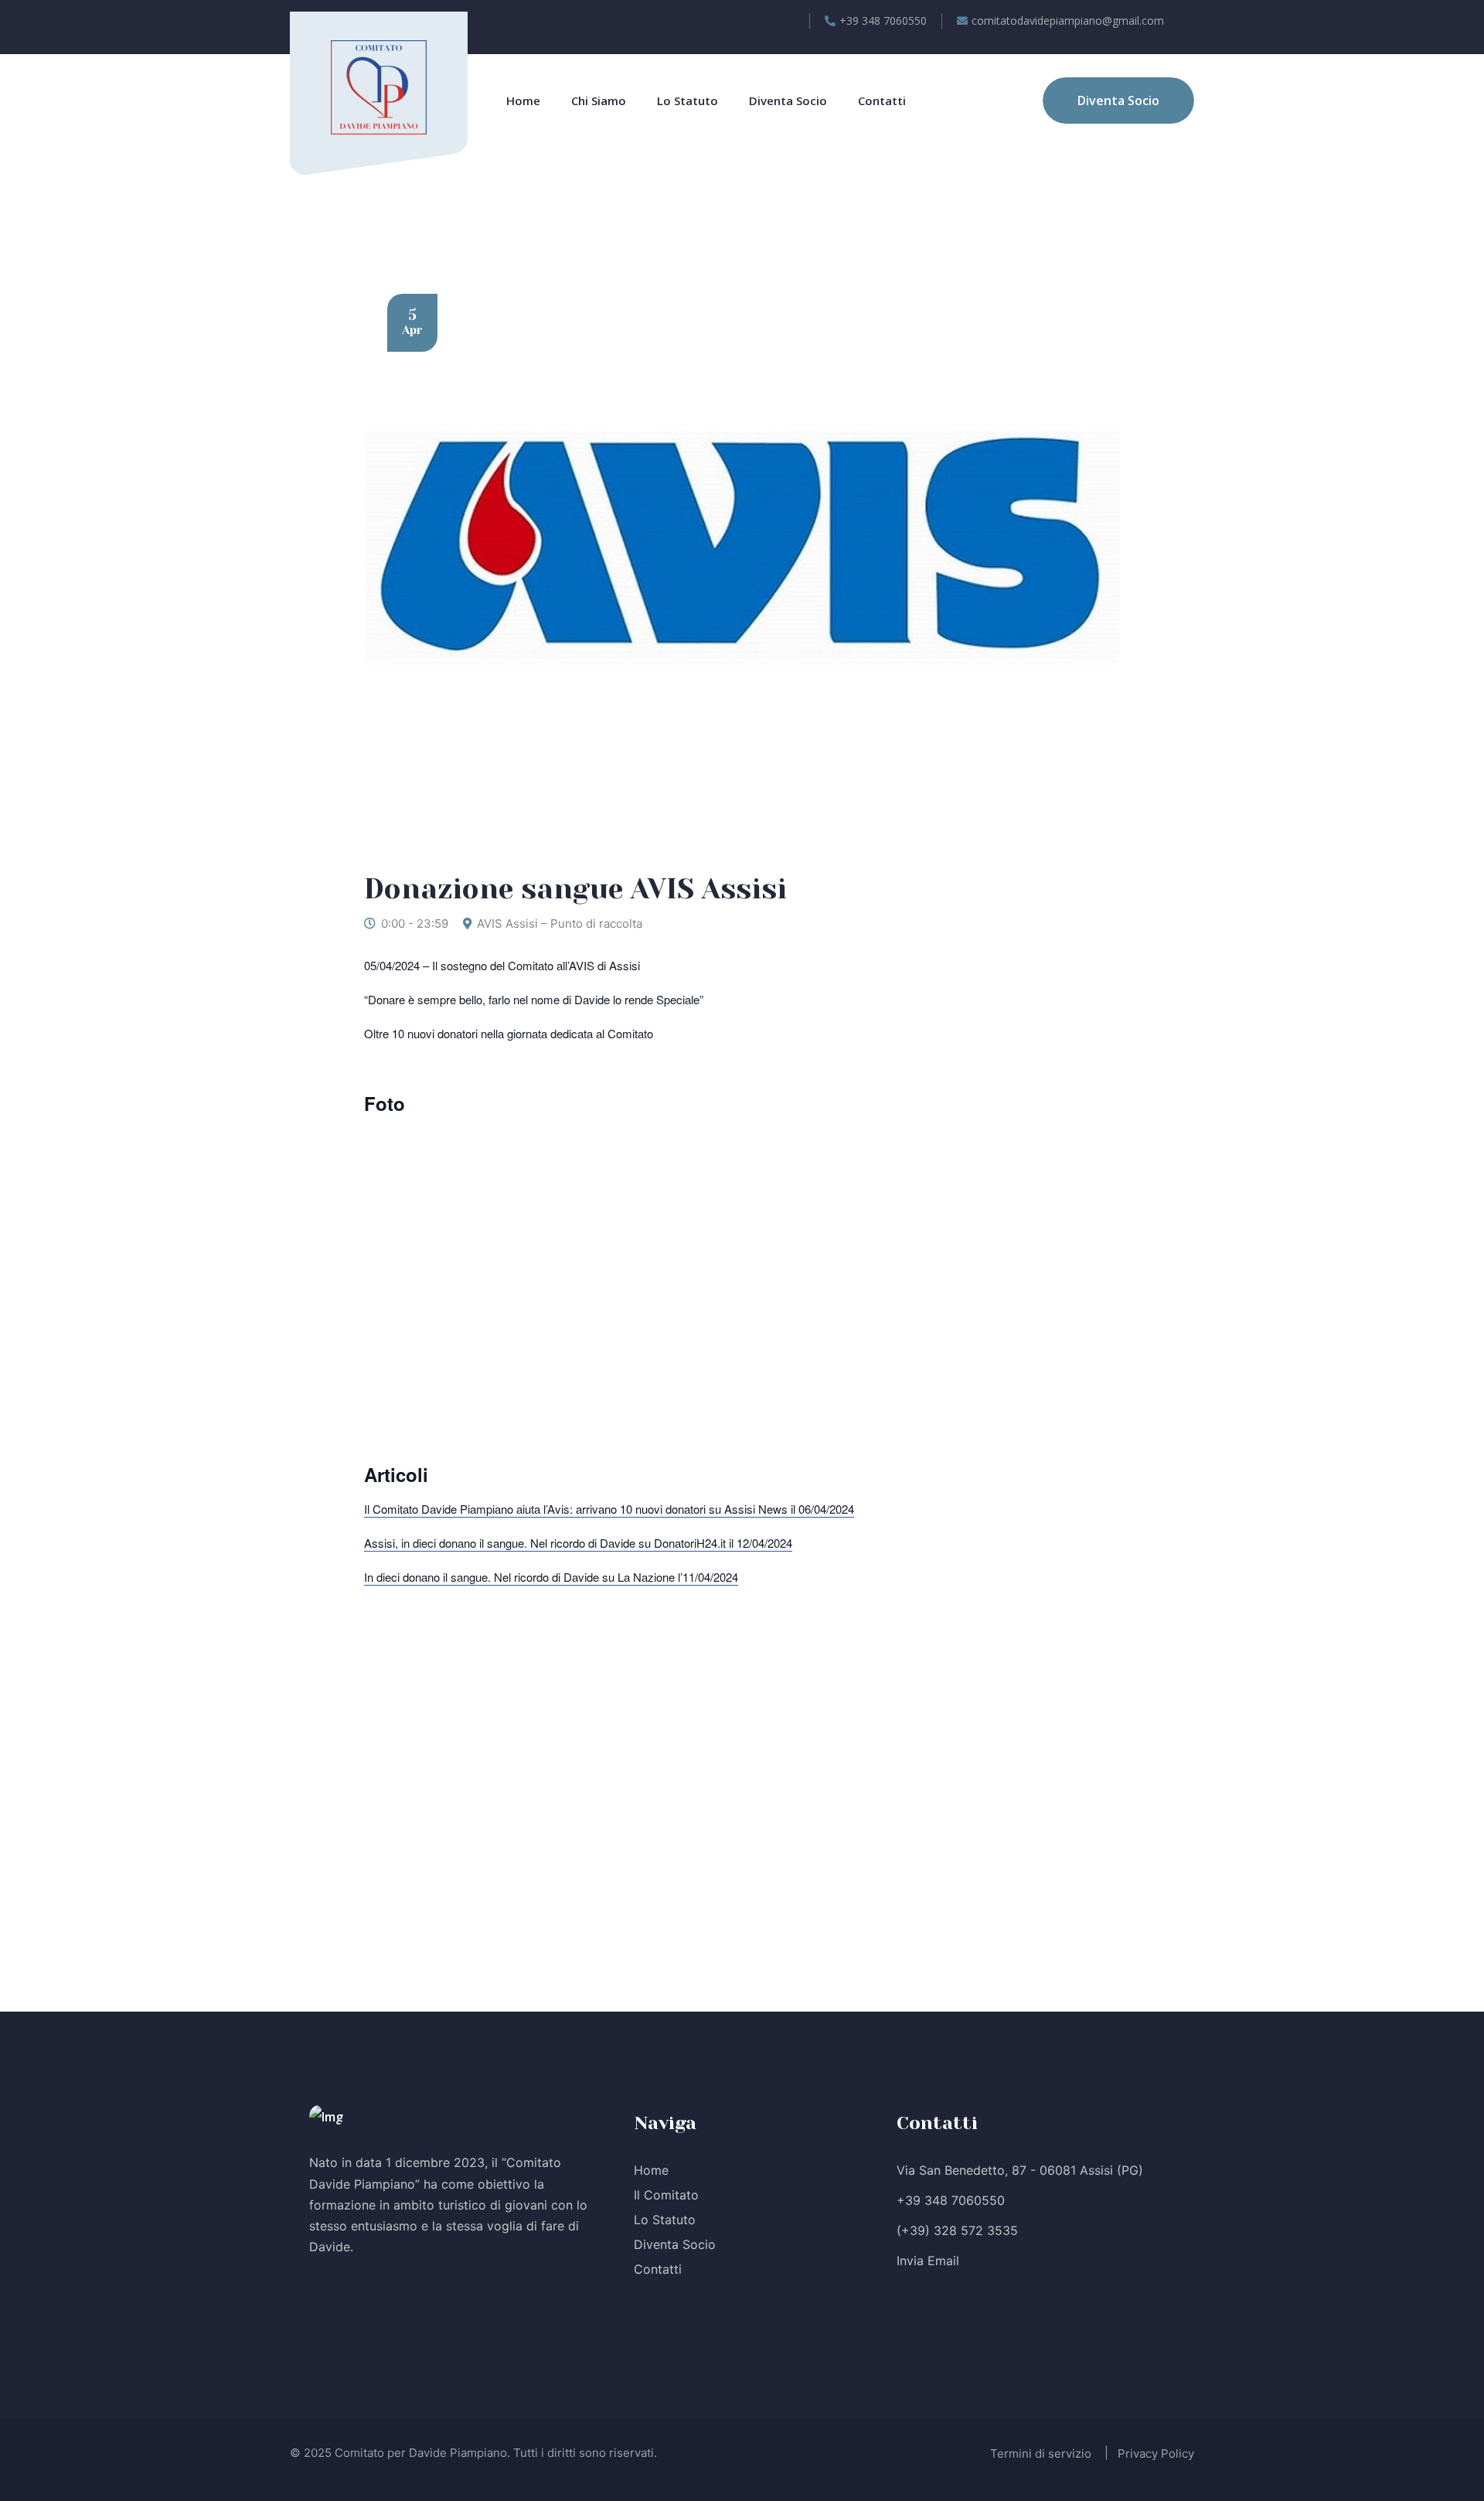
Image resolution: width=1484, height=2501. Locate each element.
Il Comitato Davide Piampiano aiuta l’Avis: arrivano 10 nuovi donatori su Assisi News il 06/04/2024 (609, 1509)
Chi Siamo (599, 101)
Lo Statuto (665, 2220)
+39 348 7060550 (951, 2200)
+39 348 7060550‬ (883, 20)
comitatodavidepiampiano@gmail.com (1068, 20)
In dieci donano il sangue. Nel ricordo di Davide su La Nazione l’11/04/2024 (551, 1577)
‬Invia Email (928, 2261)
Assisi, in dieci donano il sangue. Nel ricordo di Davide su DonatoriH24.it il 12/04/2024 (578, 1543)
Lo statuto (688, 101)
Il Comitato (666, 2195)
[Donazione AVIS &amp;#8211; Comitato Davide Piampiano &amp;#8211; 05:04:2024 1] (553, 1268)
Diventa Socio (675, 2244)
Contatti (882, 101)
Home (523, 101)
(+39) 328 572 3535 (957, 2230)
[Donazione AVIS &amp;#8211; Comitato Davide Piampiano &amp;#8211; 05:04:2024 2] (931, 1268)
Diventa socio (788, 101)
